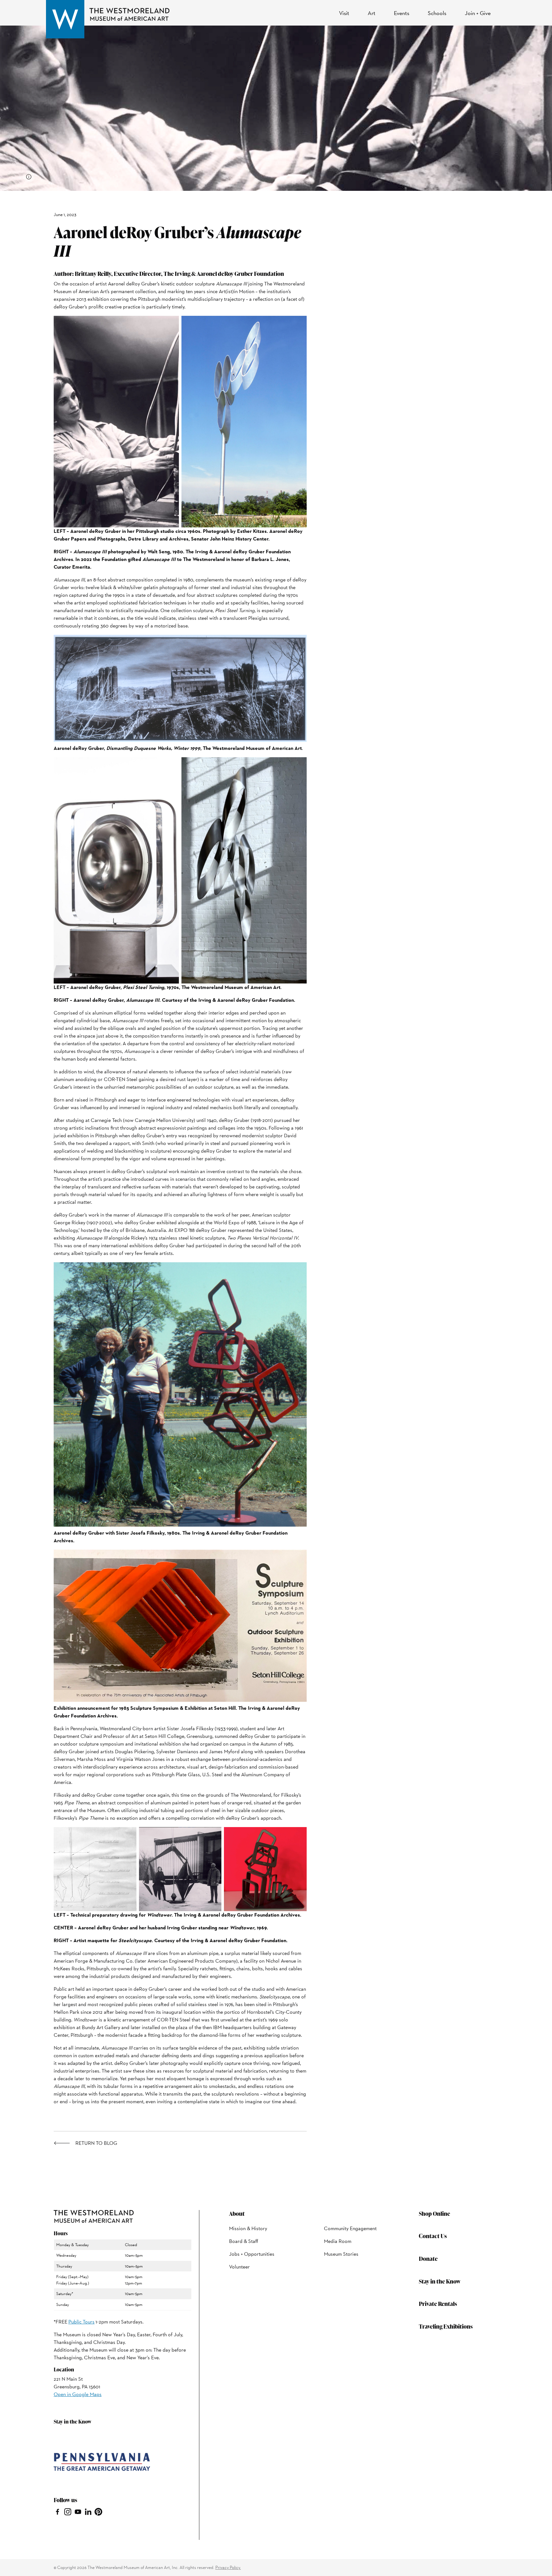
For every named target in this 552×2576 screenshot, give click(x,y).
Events (402, 13)
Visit (344, 13)
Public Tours (81, 2322)
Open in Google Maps (78, 2394)
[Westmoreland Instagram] (68, 2511)
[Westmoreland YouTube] (78, 2511)
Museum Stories (341, 2254)
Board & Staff (244, 2241)
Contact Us (433, 2236)
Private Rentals (438, 2304)
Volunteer (239, 2267)
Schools (437, 13)
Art (372, 13)
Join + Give (478, 13)
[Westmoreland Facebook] (57, 2511)
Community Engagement (350, 2228)
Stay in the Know (440, 2281)
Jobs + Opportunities (252, 2254)
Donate (428, 2258)
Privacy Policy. (228, 2567)
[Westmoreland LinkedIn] (88, 2511)
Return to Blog (96, 2143)
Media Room (338, 2241)
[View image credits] (29, 177)
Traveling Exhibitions (446, 2326)
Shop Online (434, 2213)
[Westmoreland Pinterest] (98, 2511)
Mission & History (248, 2228)
